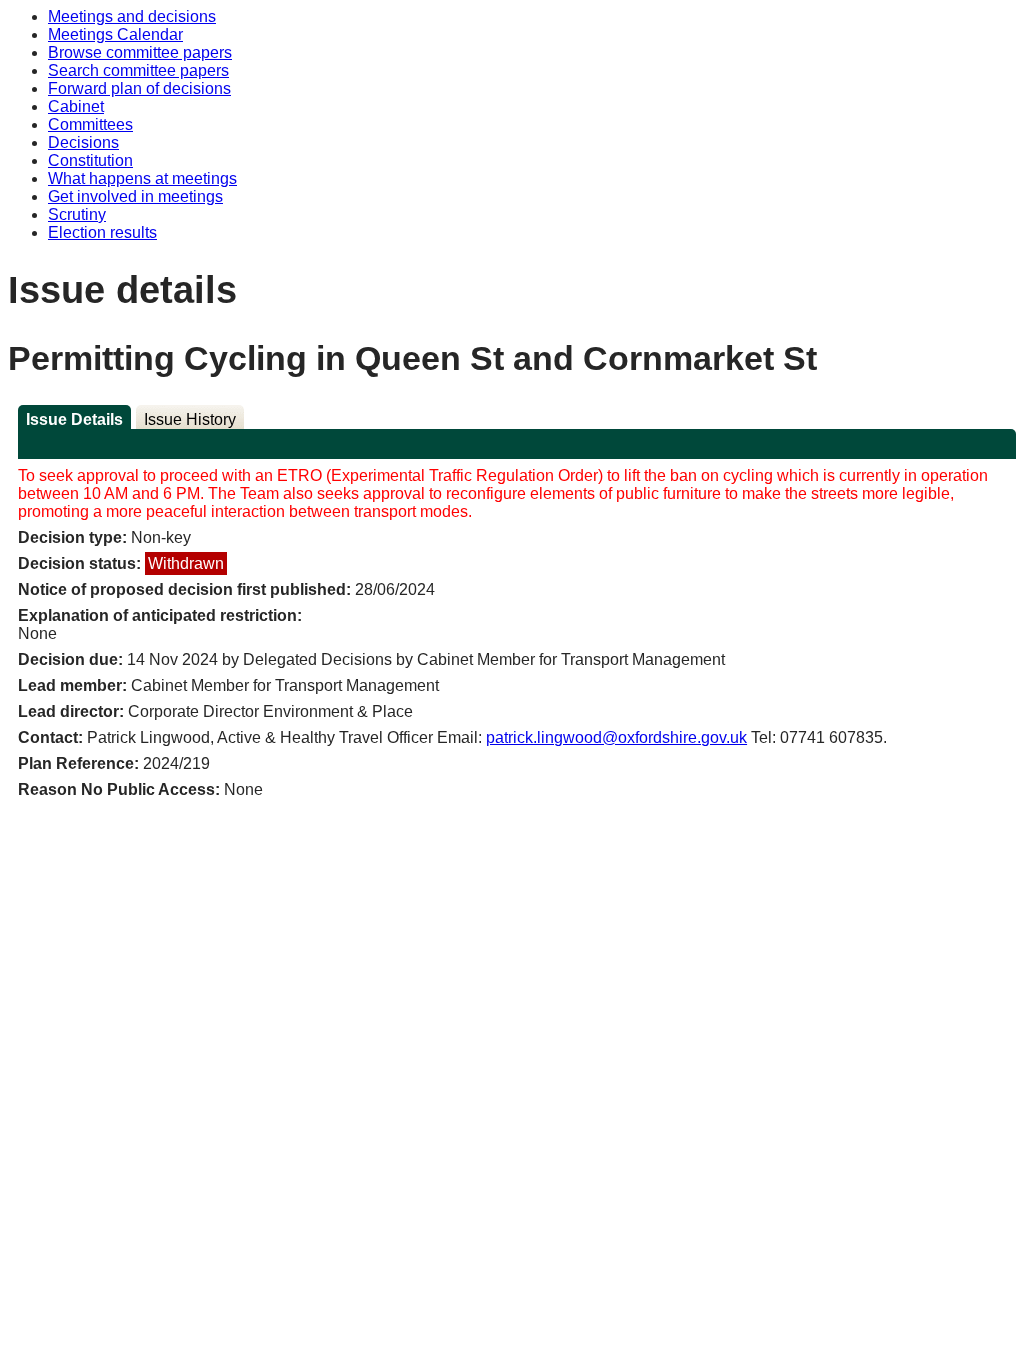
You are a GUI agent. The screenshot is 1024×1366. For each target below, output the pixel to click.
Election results (102, 232)
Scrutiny (77, 214)
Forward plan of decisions (139, 88)
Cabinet (76, 106)
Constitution (90, 160)
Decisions (83, 142)
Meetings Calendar (115, 34)
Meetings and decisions (132, 16)
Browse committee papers (140, 52)
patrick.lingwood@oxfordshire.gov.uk (616, 737)
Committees (90, 124)
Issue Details (74, 419)
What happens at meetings (142, 178)
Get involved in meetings (135, 196)
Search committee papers (138, 70)
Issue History (190, 419)
